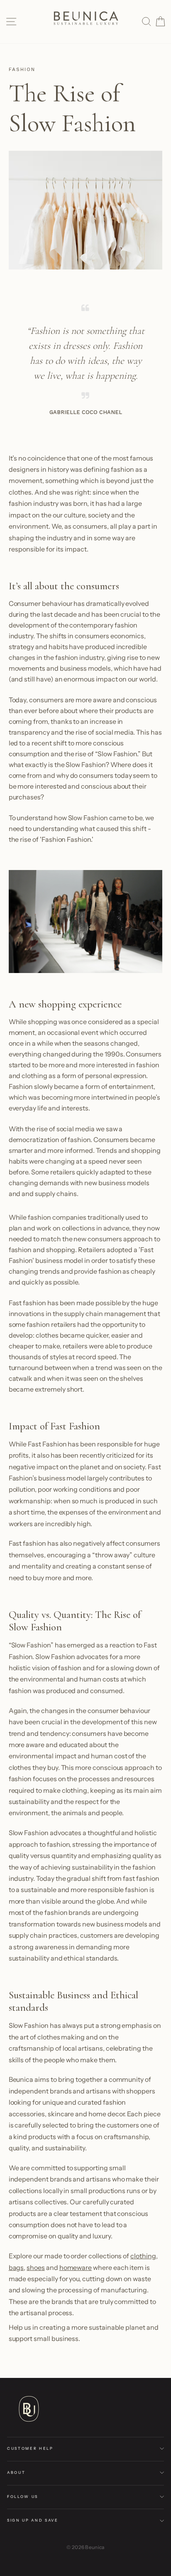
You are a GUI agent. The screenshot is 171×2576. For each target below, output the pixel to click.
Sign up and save (33, 2520)
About (16, 2472)
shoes (36, 2267)
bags (16, 2267)
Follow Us (23, 2496)
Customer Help (30, 2448)
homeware (76, 2267)
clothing (143, 2256)
